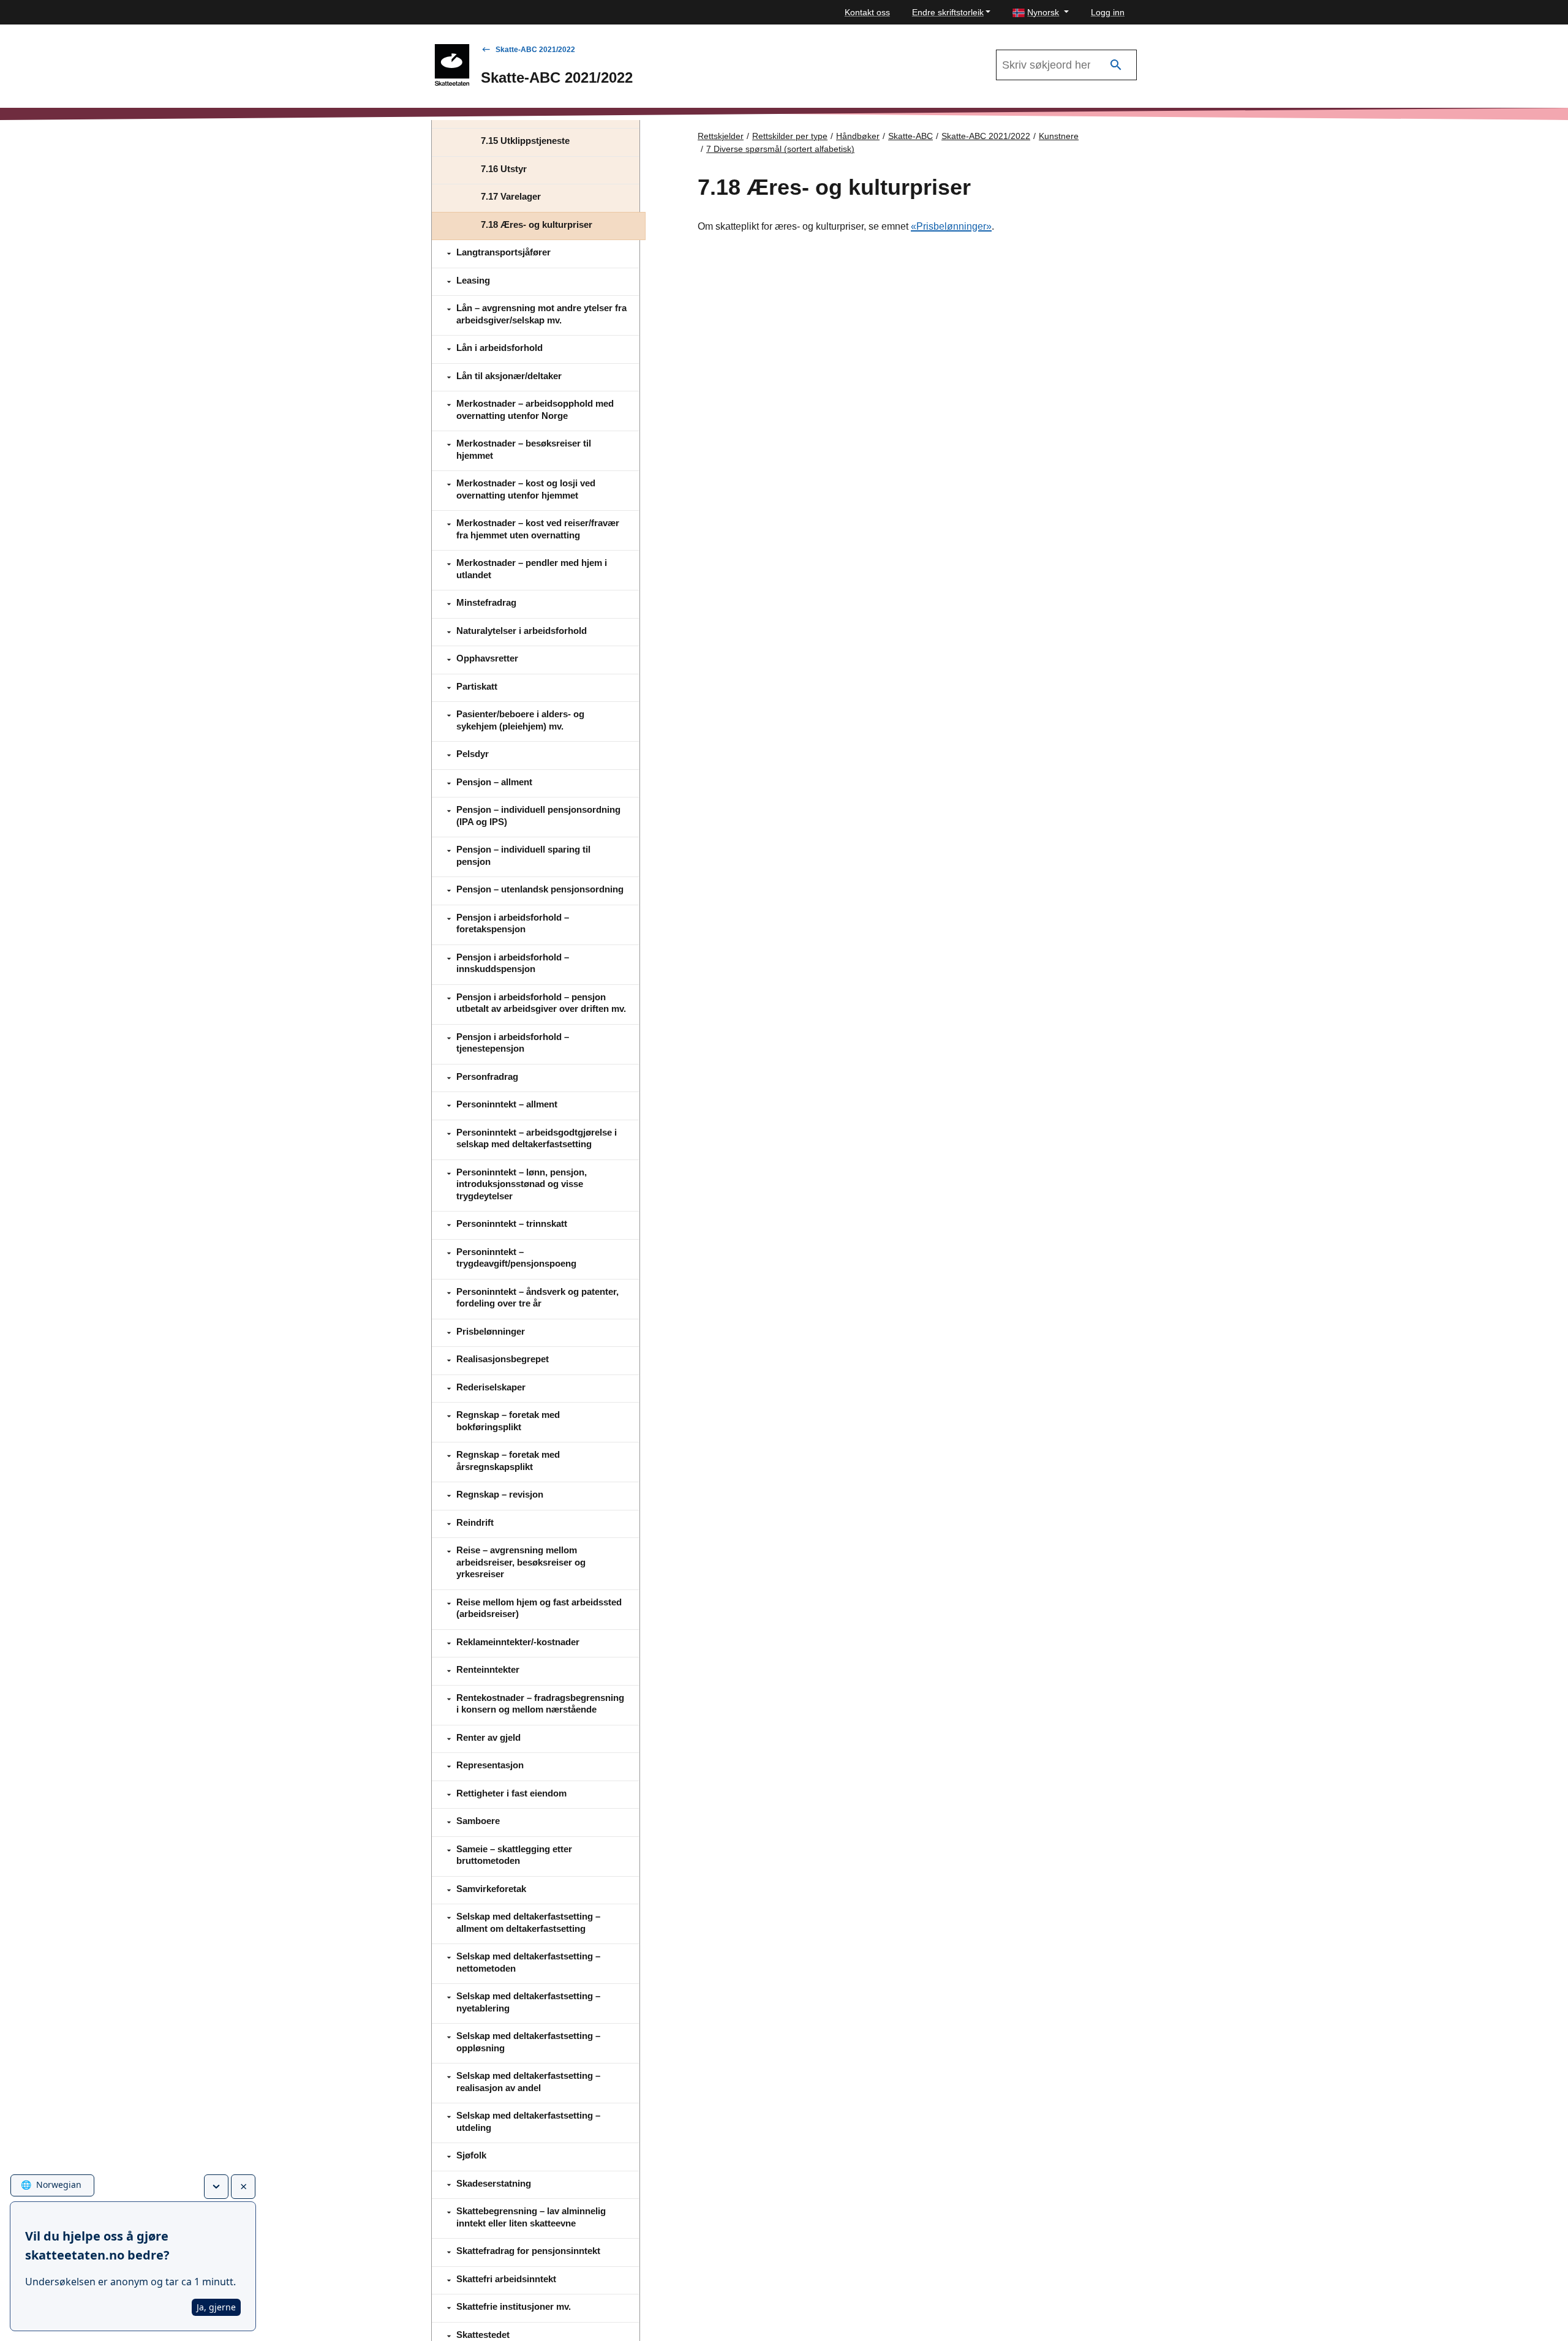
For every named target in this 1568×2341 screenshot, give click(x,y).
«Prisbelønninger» (951, 226)
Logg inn (1108, 12)
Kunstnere (1059, 136)
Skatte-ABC (910, 136)
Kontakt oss (867, 12)
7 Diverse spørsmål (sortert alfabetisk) (780, 149)
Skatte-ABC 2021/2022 (535, 50)
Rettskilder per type (790, 136)
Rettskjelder (721, 136)
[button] (1041, 13)
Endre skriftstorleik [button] (948, 12)
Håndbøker (858, 136)
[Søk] (1116, 65)
